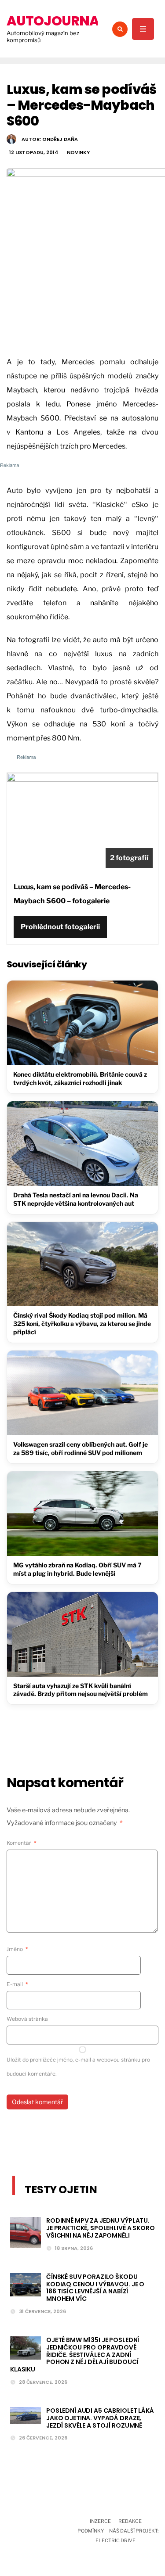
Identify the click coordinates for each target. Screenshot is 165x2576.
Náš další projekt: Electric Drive (127, 2536)
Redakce (130, 2521)
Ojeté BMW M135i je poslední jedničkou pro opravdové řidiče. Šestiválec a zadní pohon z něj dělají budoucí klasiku (75, 2355)
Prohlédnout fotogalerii (60, 927)
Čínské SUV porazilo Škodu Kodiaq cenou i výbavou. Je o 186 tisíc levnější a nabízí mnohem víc (95, 2288)
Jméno (17, 1949)
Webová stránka (27, 2019)
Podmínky (91, 2531)
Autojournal (56, 21)
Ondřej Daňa (60, 139)
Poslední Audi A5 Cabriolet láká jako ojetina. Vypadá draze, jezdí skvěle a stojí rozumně (100, 2418)
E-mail (17, 1984)
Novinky (78, 152)
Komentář (22, 1843)
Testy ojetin (61, 2190)
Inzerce (100, 2521)
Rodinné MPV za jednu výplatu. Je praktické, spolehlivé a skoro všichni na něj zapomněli (101, 2228)
